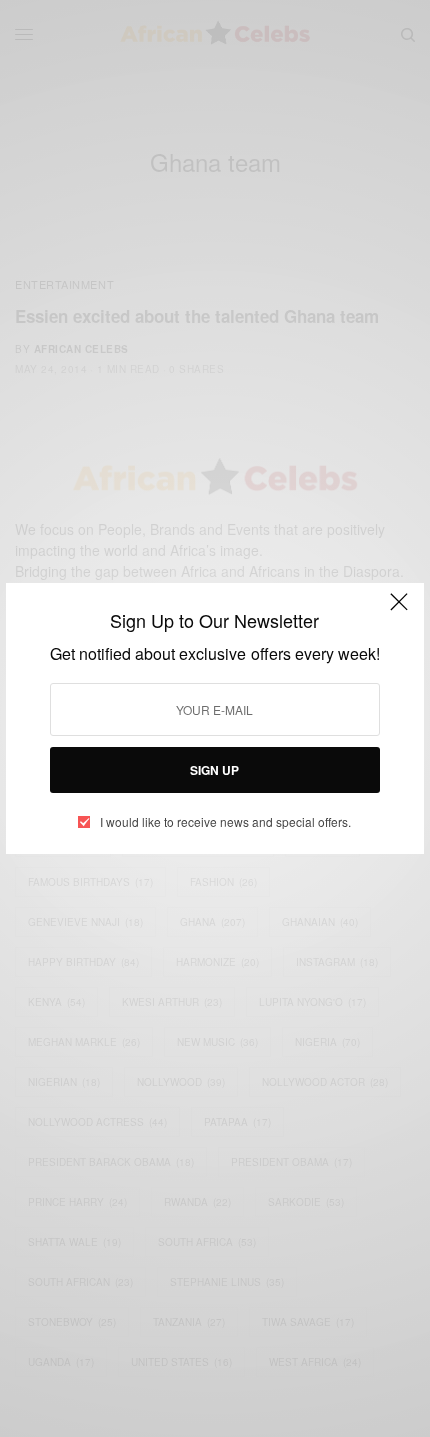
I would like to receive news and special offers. (225, 822)
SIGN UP (214, 770)
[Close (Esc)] (399, 610)
